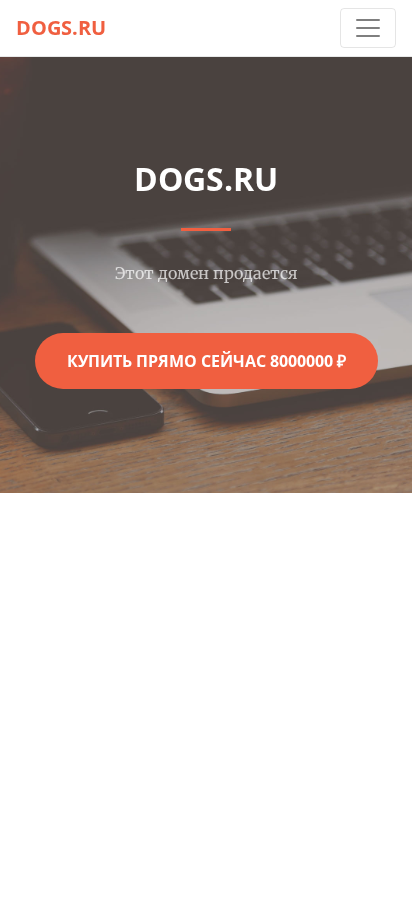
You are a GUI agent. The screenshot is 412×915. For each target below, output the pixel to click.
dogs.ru (61, 27)
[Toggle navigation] (368, 28)
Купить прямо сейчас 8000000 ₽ (206, 361)
